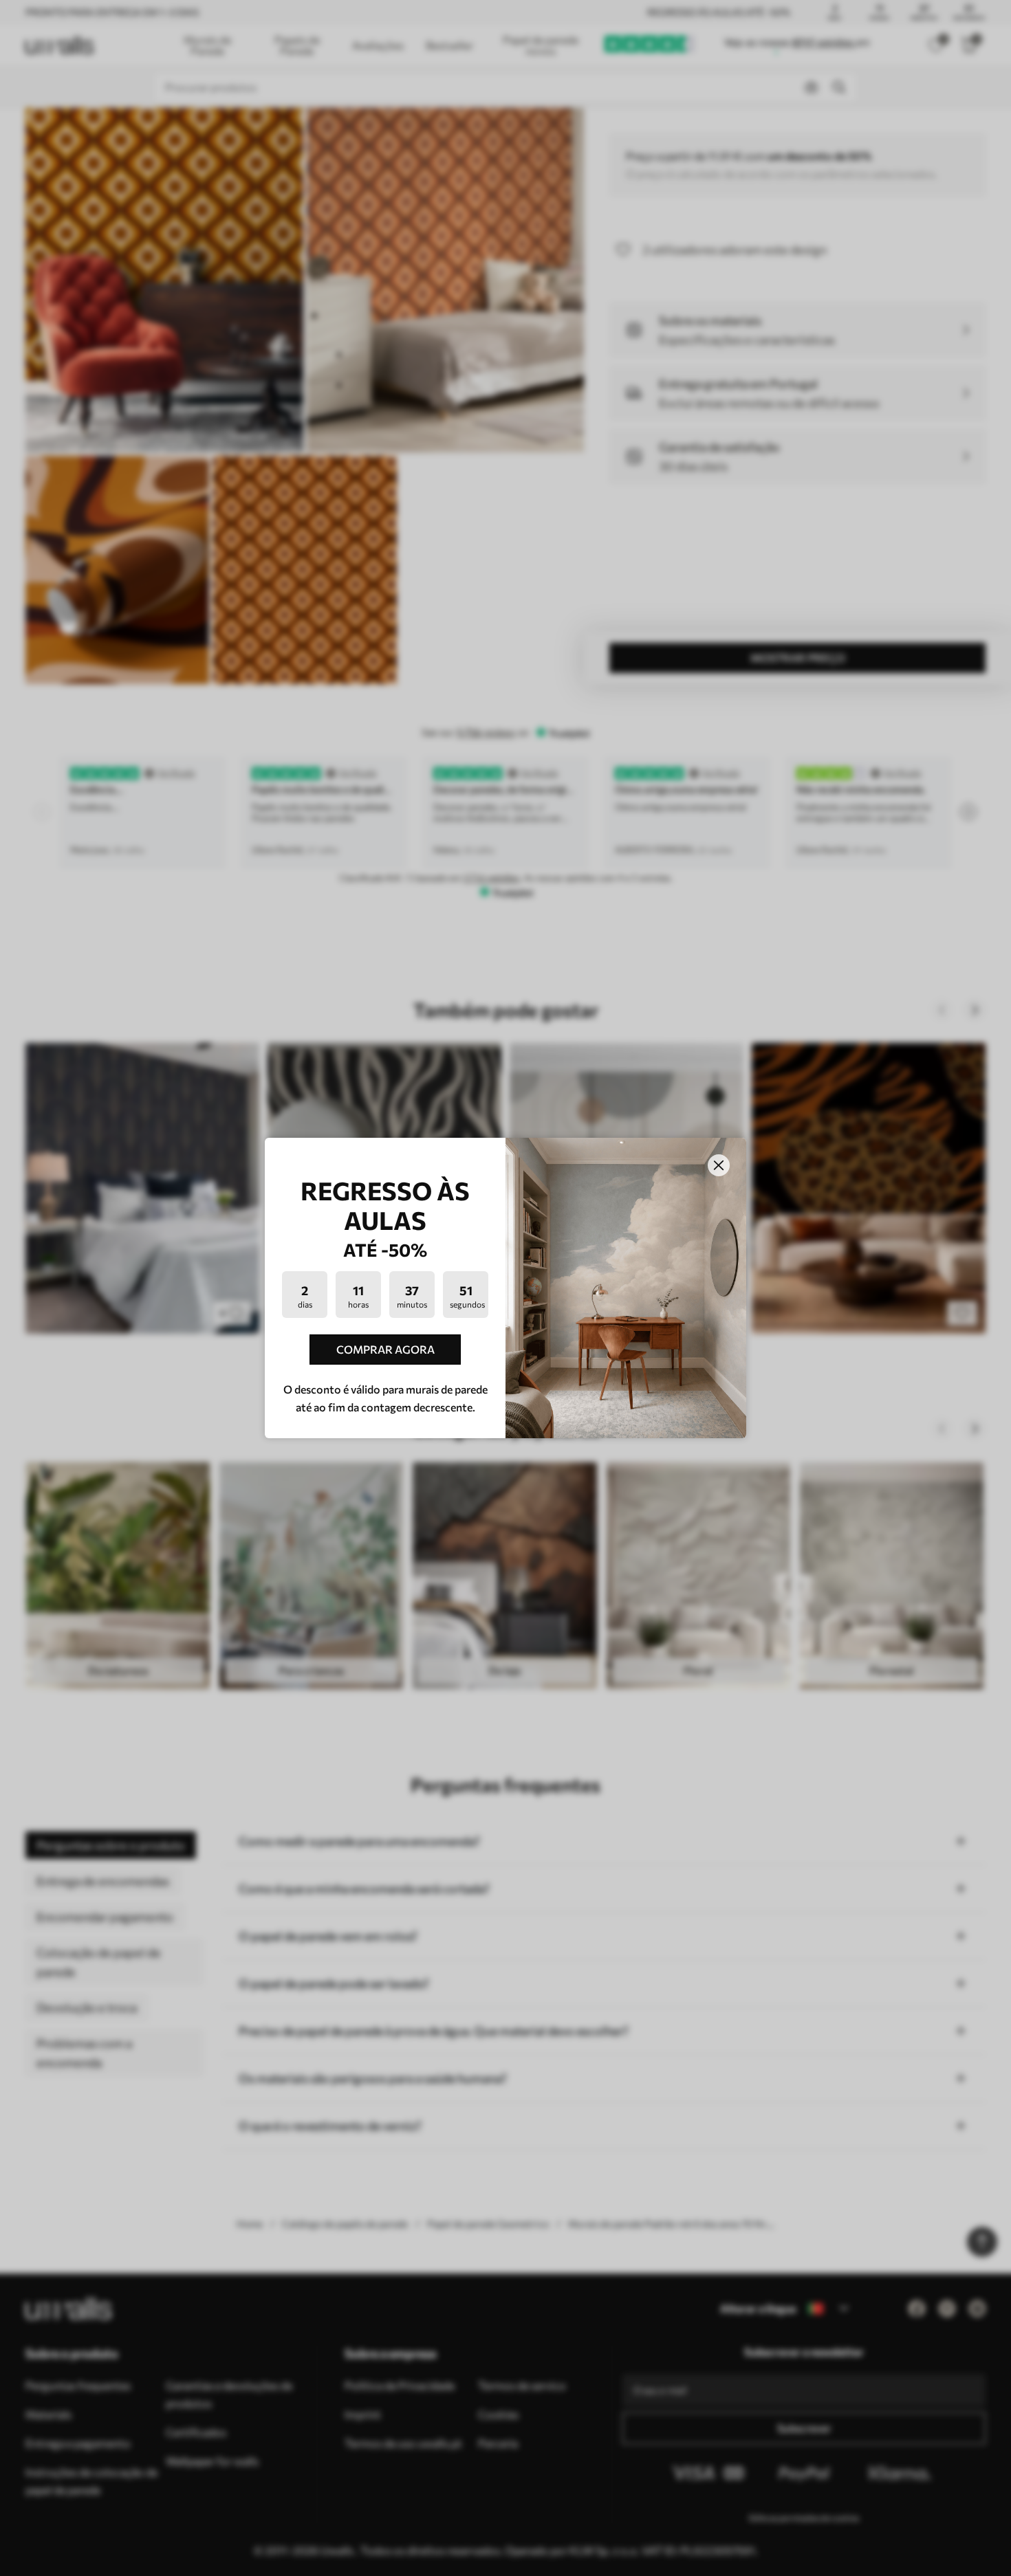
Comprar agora (385, 1349)
